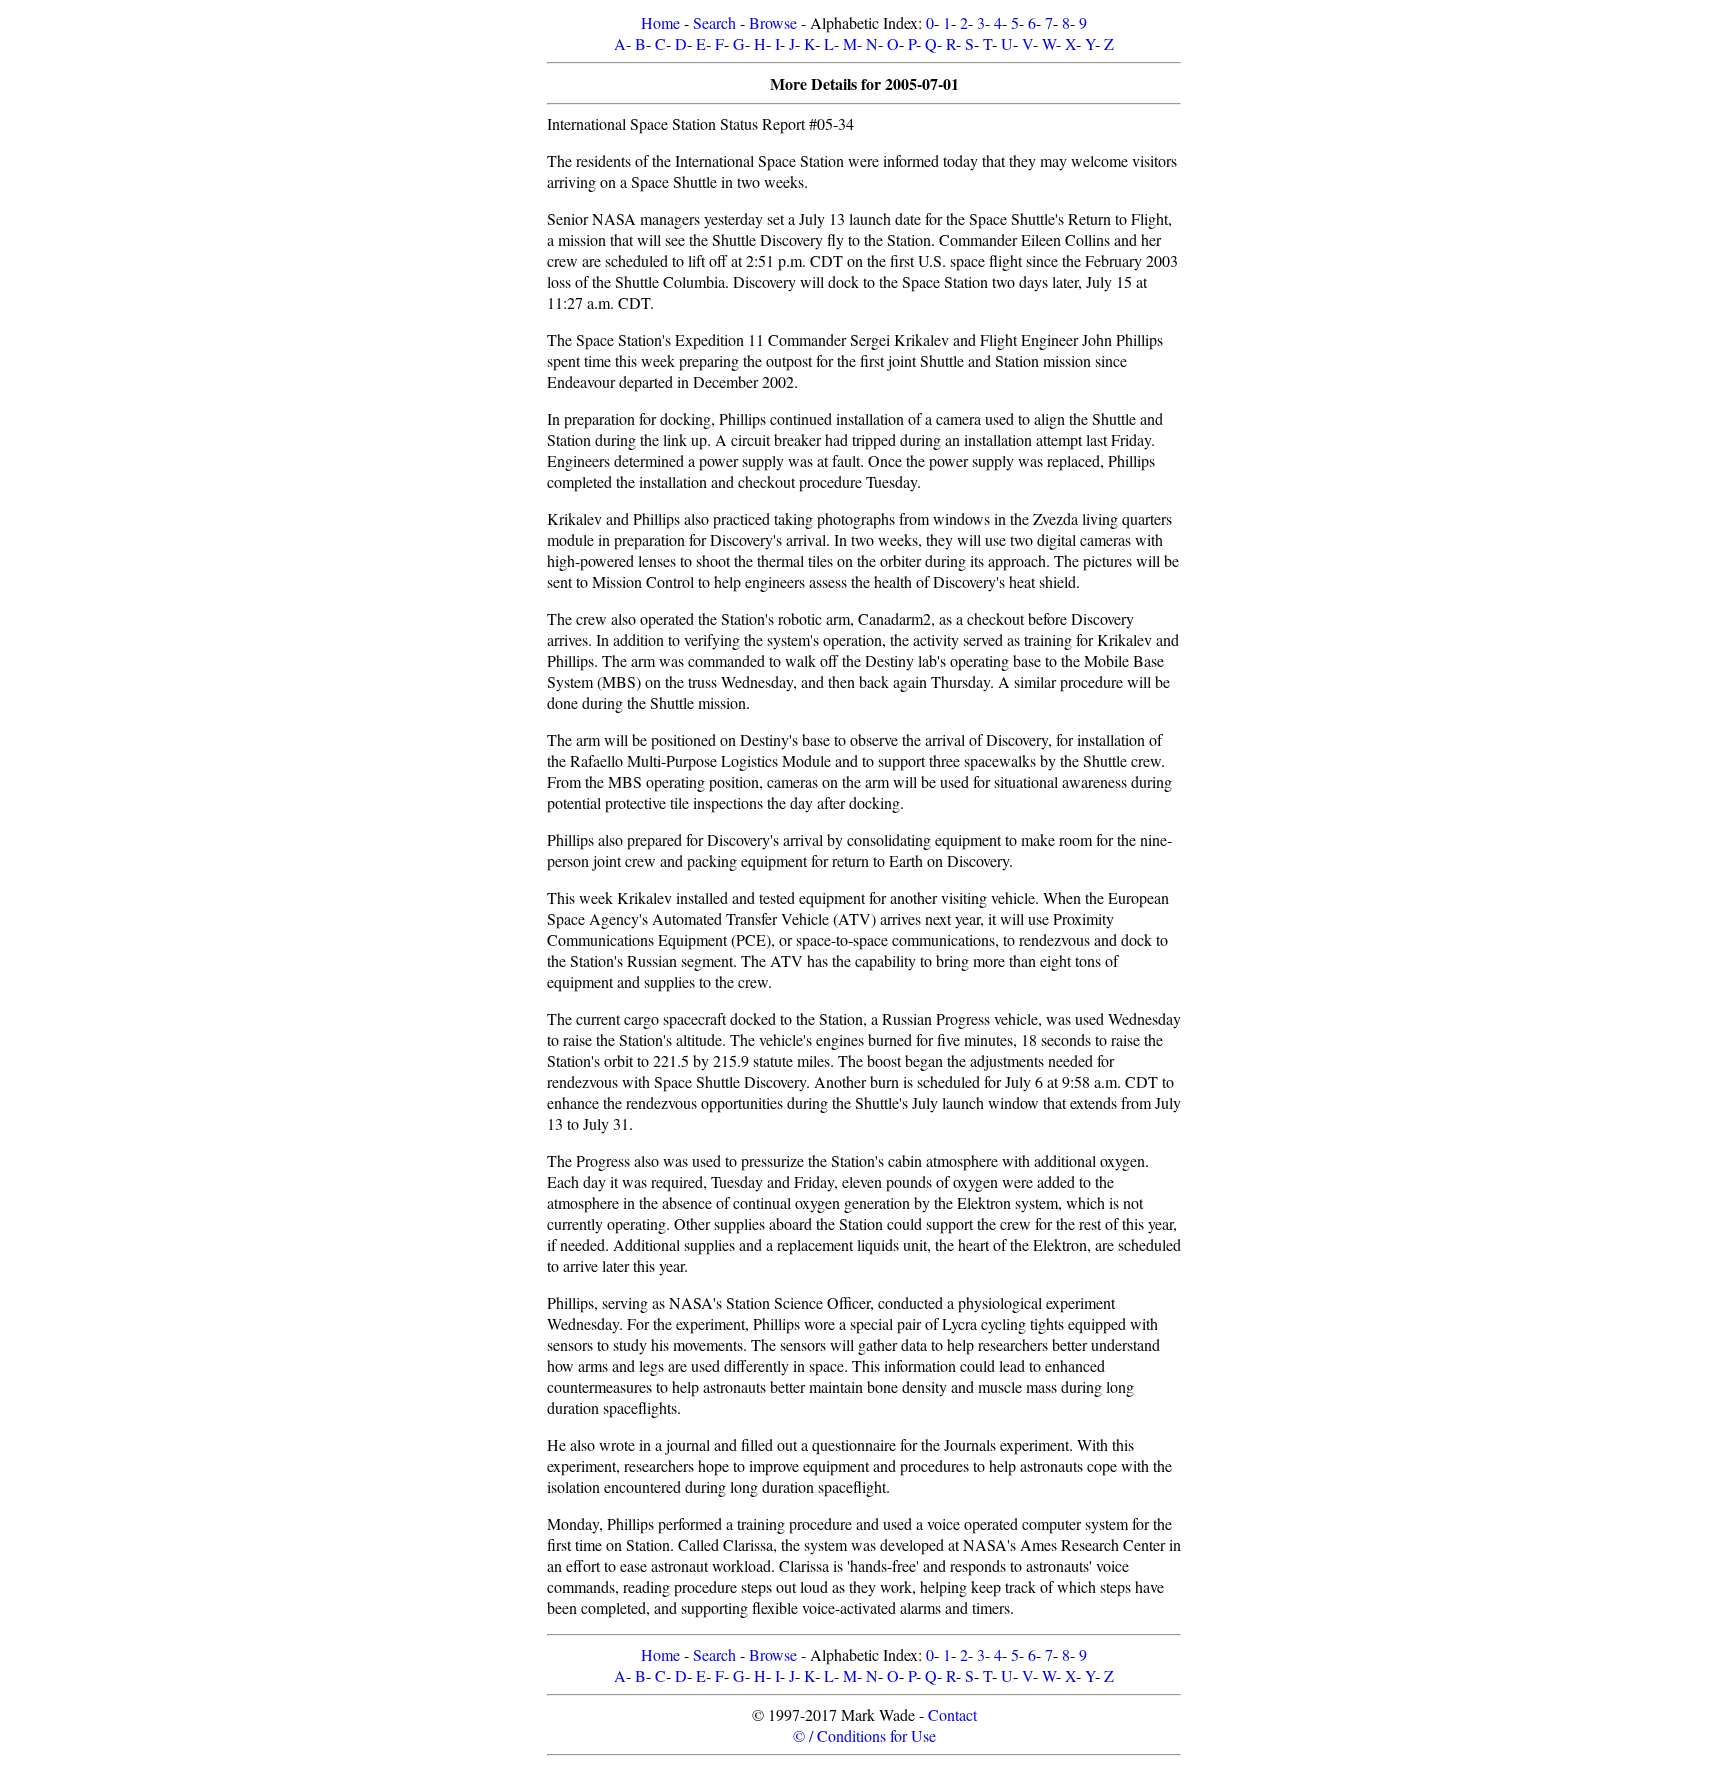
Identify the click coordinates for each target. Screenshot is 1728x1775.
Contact (952, 1714)
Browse (773, 22)
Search (714, 22)
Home (660, 22)
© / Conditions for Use (864, 1735)
